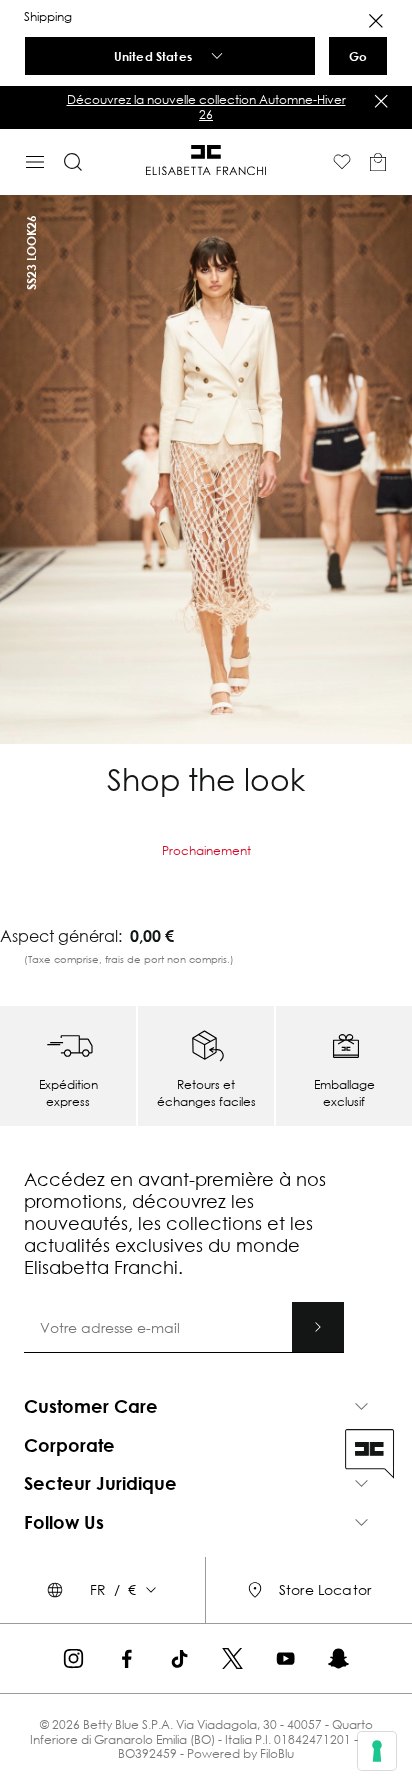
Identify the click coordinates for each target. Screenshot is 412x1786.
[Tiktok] (179, 1658)
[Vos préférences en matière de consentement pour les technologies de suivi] (377, 1751)
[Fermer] (381, 101)
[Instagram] (73, 1658)
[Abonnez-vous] (318, 1327)
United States (153, 56)
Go (358, 56)
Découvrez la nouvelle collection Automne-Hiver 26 (206, 106)
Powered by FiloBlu (240, 1753)
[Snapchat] (338, 1658)
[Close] (376, 21)
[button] (206, 107)
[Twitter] (232, 1658)
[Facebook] (126, 1658)
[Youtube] (285, 1658)
